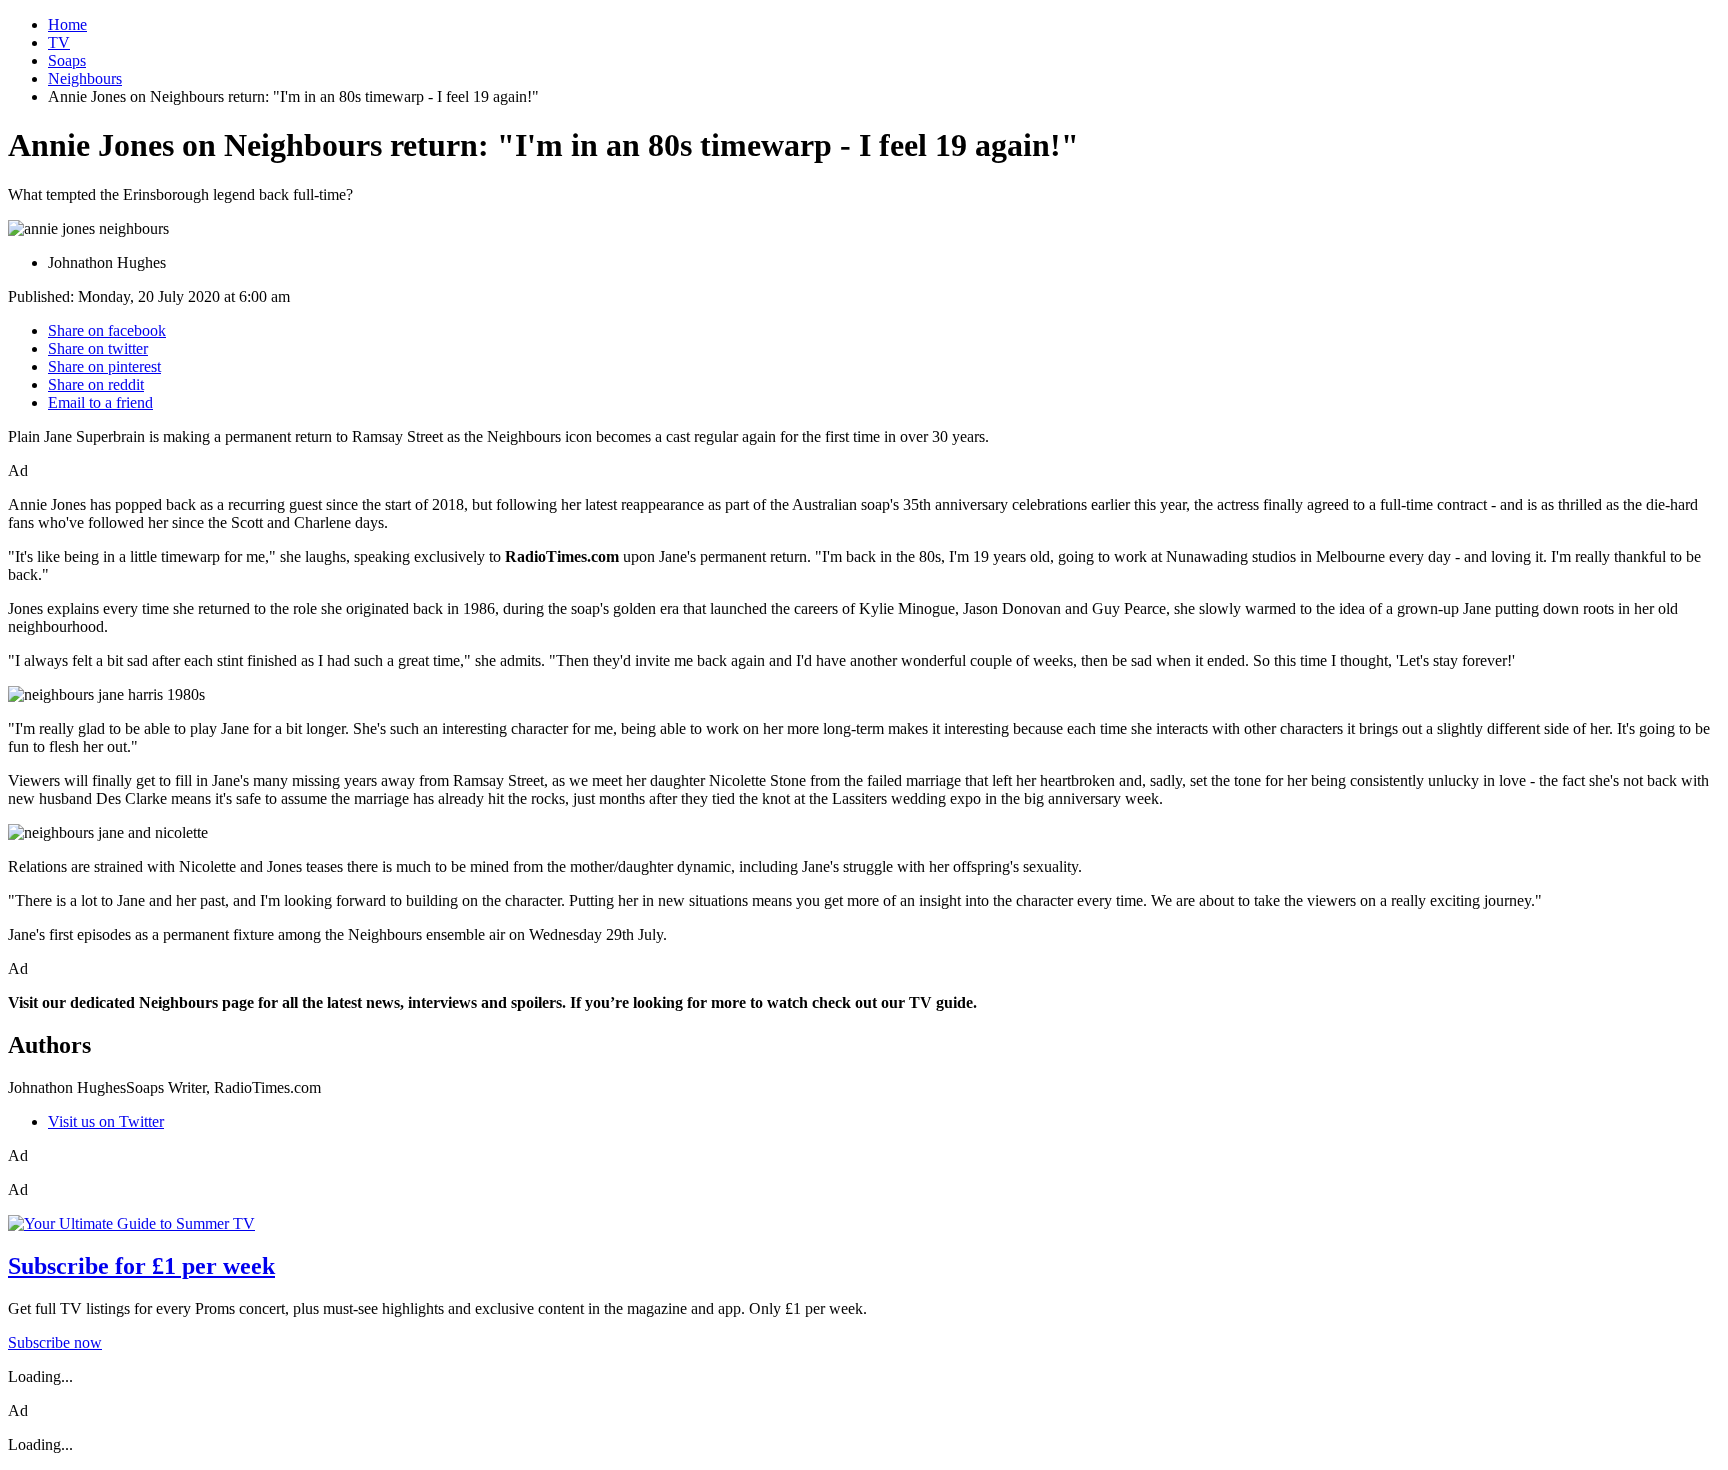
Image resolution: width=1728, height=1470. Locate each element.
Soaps (67, 60)
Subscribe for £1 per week (141, 1266)
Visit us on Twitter (106, 1121)
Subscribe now (55, 1342)
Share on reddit (96, 384)
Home (67, 24)
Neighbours (85, 78)
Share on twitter (98, 348)
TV (59, 42)
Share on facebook (107, 330)
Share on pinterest (104, 366)
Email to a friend (100, 402)
